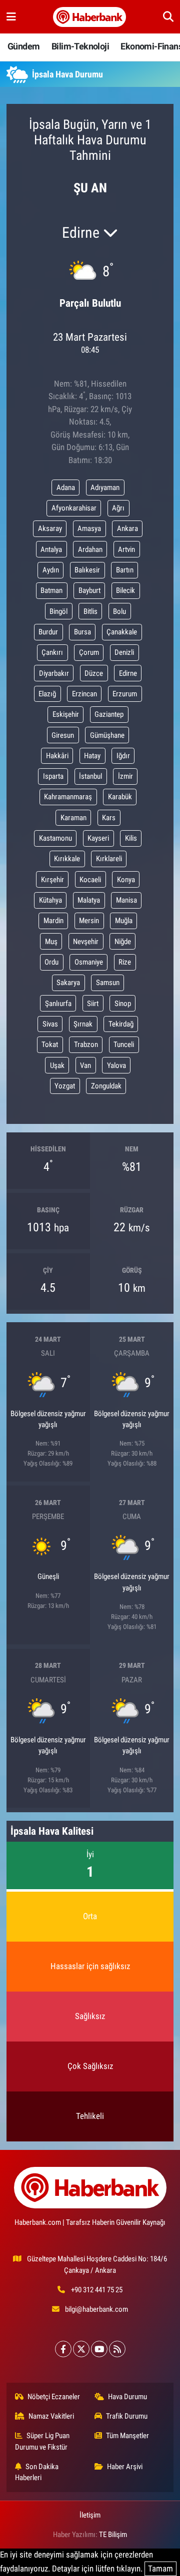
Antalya (51, 549)
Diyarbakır (54, 673)
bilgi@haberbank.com (96, 2309)
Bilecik (125, 590)
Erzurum (125, 694)
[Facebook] (63, 2349)
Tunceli (124, 1044)
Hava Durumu (127, 2397)
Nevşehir (86, 942)
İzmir (125, 776)
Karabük (120, 797)
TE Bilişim (113, 2535)
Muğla (124, 921)
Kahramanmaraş (68, 797)
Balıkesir (87, 570)
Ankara (127, 528)
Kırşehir (52, 880)
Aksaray (50, 528)
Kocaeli (90, 880)
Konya (126, 880)
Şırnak (83, 1024)
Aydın (51, 570)
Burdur (48, 632)
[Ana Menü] (11, 16)
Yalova (116, 1065)
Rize (125, 962)
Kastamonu (55, 838)
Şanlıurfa (58, 1004)
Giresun (63, 735)
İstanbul (90, 776)
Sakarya (68, 983)
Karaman (73, 818)
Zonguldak (106, 1086)
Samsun (108, 983)
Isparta (53, 776)
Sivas (50, 1024)
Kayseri (98, 838)
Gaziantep (109, 714)
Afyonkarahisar (74, 508)
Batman (51, 590)
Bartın (125, 570)
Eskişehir (66, 714)
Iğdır (123, 756)
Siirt (93, 1004)
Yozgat (65, 1086)
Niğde (123, 942)
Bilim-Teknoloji (80, 46)
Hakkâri (57, 756)
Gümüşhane (107, 735)
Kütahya (50, 900)
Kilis (131, 838)
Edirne (128, 673)
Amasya (89, 528)
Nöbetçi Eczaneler (54, 2397)
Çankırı (52, 652)
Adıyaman (105, 488)
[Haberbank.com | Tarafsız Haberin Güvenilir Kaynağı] (89, 17)
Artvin (126, 549)
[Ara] (168, 16)
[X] (81, 2349)
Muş (51, 942)
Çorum (89, 652)
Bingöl (58, 611)
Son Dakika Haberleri (37, 2472)
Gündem (23, 46)
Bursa (82, 632)
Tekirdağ (121, 1024)
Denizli (124, 652)
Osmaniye (89, 962)
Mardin (53, 921)
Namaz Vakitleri (51, 2416)
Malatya (89, 900)
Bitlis (90, 611)
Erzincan (84, 694)
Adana (66, 488)
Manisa (126, 900)
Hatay (92, 756)
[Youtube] (99, 2349)
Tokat (50, 1044)
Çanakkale (122, 632)
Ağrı (118, 508)
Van (85, 1065)
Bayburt (89, 590)
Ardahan (90, 549)
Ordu (51, 962)
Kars (109, 818)
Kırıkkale (67, 859)
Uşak (57, 1065)
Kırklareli (109, 859)
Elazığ (47, 694)
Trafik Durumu (127, 2416)
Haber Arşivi (125, 2467)
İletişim (90, 2515)
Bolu (119, 611)
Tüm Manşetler (127, 2436)
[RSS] (117, 2349)
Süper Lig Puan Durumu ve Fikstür (42, 2441)
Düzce (94, 673)
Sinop (123, 1004)
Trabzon (86, 1044)
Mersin (89, 921)
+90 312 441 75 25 (97, 2290)
